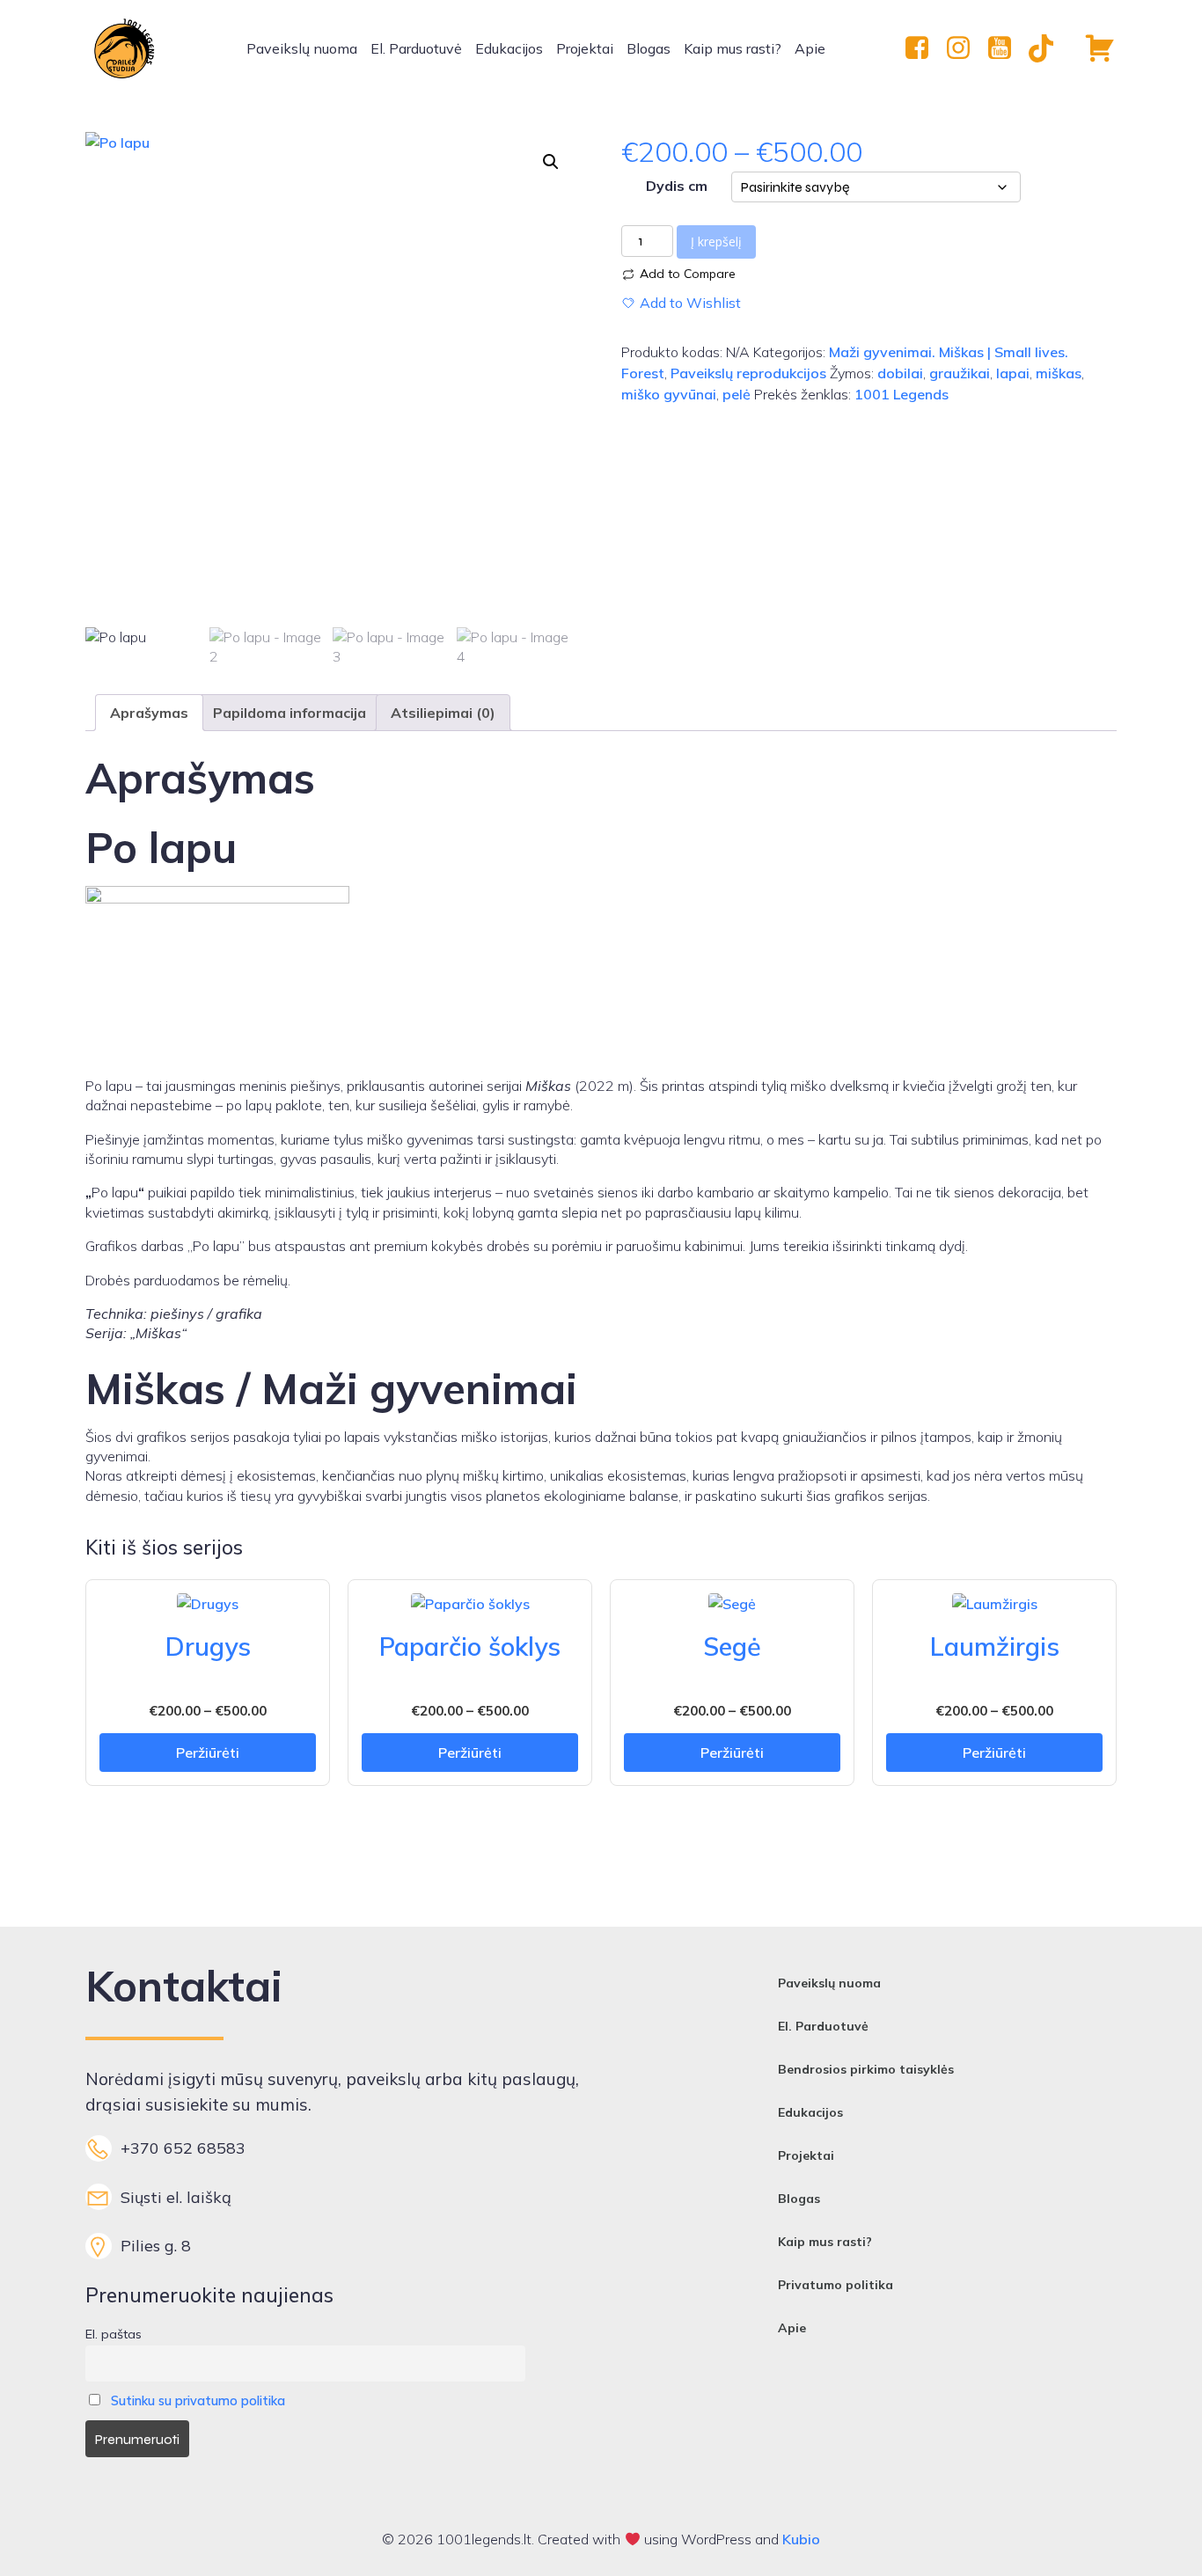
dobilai (900, 373)
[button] (551, 162)
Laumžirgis (995, 1646)
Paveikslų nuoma (302, 48)
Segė (732, 1646)
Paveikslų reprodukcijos (748, 373)
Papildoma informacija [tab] (290, 713)
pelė (737, 394)
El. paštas (114, 2334)
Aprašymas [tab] (149, 713)
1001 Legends (901, 394)
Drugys (208, 1646)
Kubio (801, 2539)
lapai (1013, 373)
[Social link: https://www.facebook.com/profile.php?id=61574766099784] (923, 48)
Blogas (649, 48)
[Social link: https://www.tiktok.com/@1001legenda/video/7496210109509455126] (1048, 48)
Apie (810, 48)
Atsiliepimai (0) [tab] (443, 713)
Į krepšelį (716, 241)
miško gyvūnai (669, 394)
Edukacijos (509, 48)
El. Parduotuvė (416, 48)
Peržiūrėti (208, 1753)
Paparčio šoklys (470, 1646)
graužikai (960, 373)
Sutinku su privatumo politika (198, 2401)
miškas (1059, 373)
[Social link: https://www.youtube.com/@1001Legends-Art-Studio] (1006, 48)
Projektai (585, 48)
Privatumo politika (836, 2285)
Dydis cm (677, 186)
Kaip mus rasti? (733, 48)
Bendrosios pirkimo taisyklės (866, 2069)
